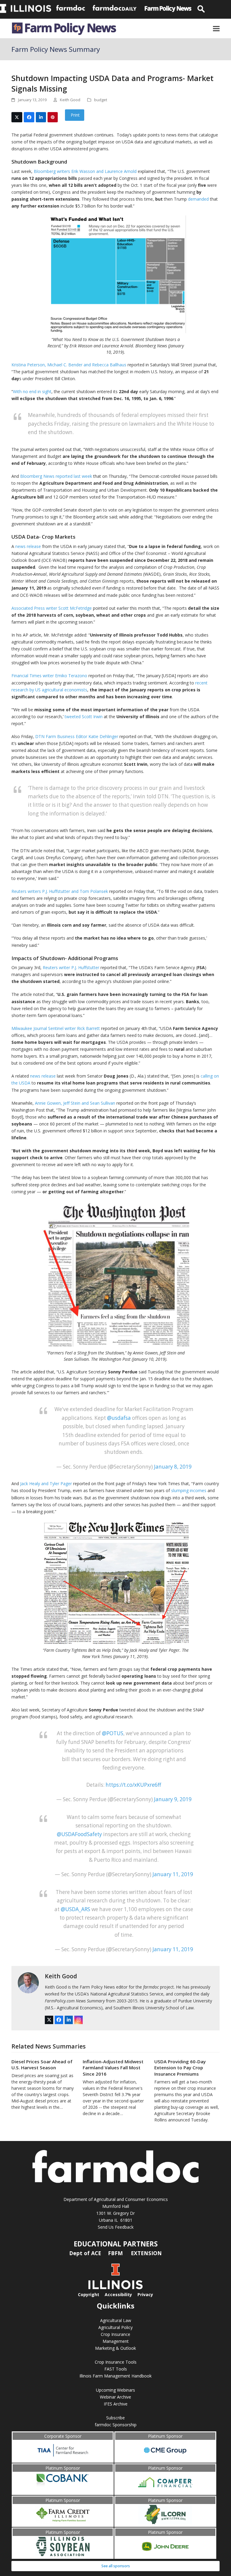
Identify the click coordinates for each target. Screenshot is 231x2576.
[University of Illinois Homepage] (115, 2288)
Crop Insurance (115, 2334)
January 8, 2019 (173, 1467)
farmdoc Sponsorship (116, 2425)
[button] (216, 28)
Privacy (145, 2294)
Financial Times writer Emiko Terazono (49, 676)
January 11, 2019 (173, 1874)
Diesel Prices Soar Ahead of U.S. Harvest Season (42, 2065)
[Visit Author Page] (28, 1982)
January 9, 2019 (173, 1799)
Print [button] (75, 115)
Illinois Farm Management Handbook (115, 2376)
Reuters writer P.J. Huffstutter (71, 967)
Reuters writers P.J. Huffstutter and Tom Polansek (60, 891)
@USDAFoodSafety (79, 1834)
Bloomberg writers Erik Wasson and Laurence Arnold (85, 171)
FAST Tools (116, 2369)
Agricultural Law (116, 2320)
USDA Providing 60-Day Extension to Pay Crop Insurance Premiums (180, 2068)
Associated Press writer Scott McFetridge (52, 608)
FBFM (116, 2253)
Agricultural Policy (115, 2327)
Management (116, 2341)
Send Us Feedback (116, 2227)
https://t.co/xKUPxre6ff (133, 1785)
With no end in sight (32, 391)
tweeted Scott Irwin (84, 717)
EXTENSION (146, 2253)
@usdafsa (119, 1418)
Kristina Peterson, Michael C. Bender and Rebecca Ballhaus (69, 365)
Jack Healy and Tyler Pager (46, 1484)
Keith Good (61, 1976)
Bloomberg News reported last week (56, 476)
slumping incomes (189, 1490)
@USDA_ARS (75, 1909)
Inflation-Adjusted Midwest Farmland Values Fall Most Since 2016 (113, 2068)
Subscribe (115, 2418)
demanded (198, 199)
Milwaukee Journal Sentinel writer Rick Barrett (56, 1028)
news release (28, 546)
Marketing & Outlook (115, 2348)
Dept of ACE (86, 2253)
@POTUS (113, 1733)
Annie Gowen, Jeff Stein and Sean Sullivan (75, 1103)
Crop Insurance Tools (116, 2362)
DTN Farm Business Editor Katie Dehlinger (77, 736)
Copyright (89, 2294)
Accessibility (118, 2294)
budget (101, 100)
